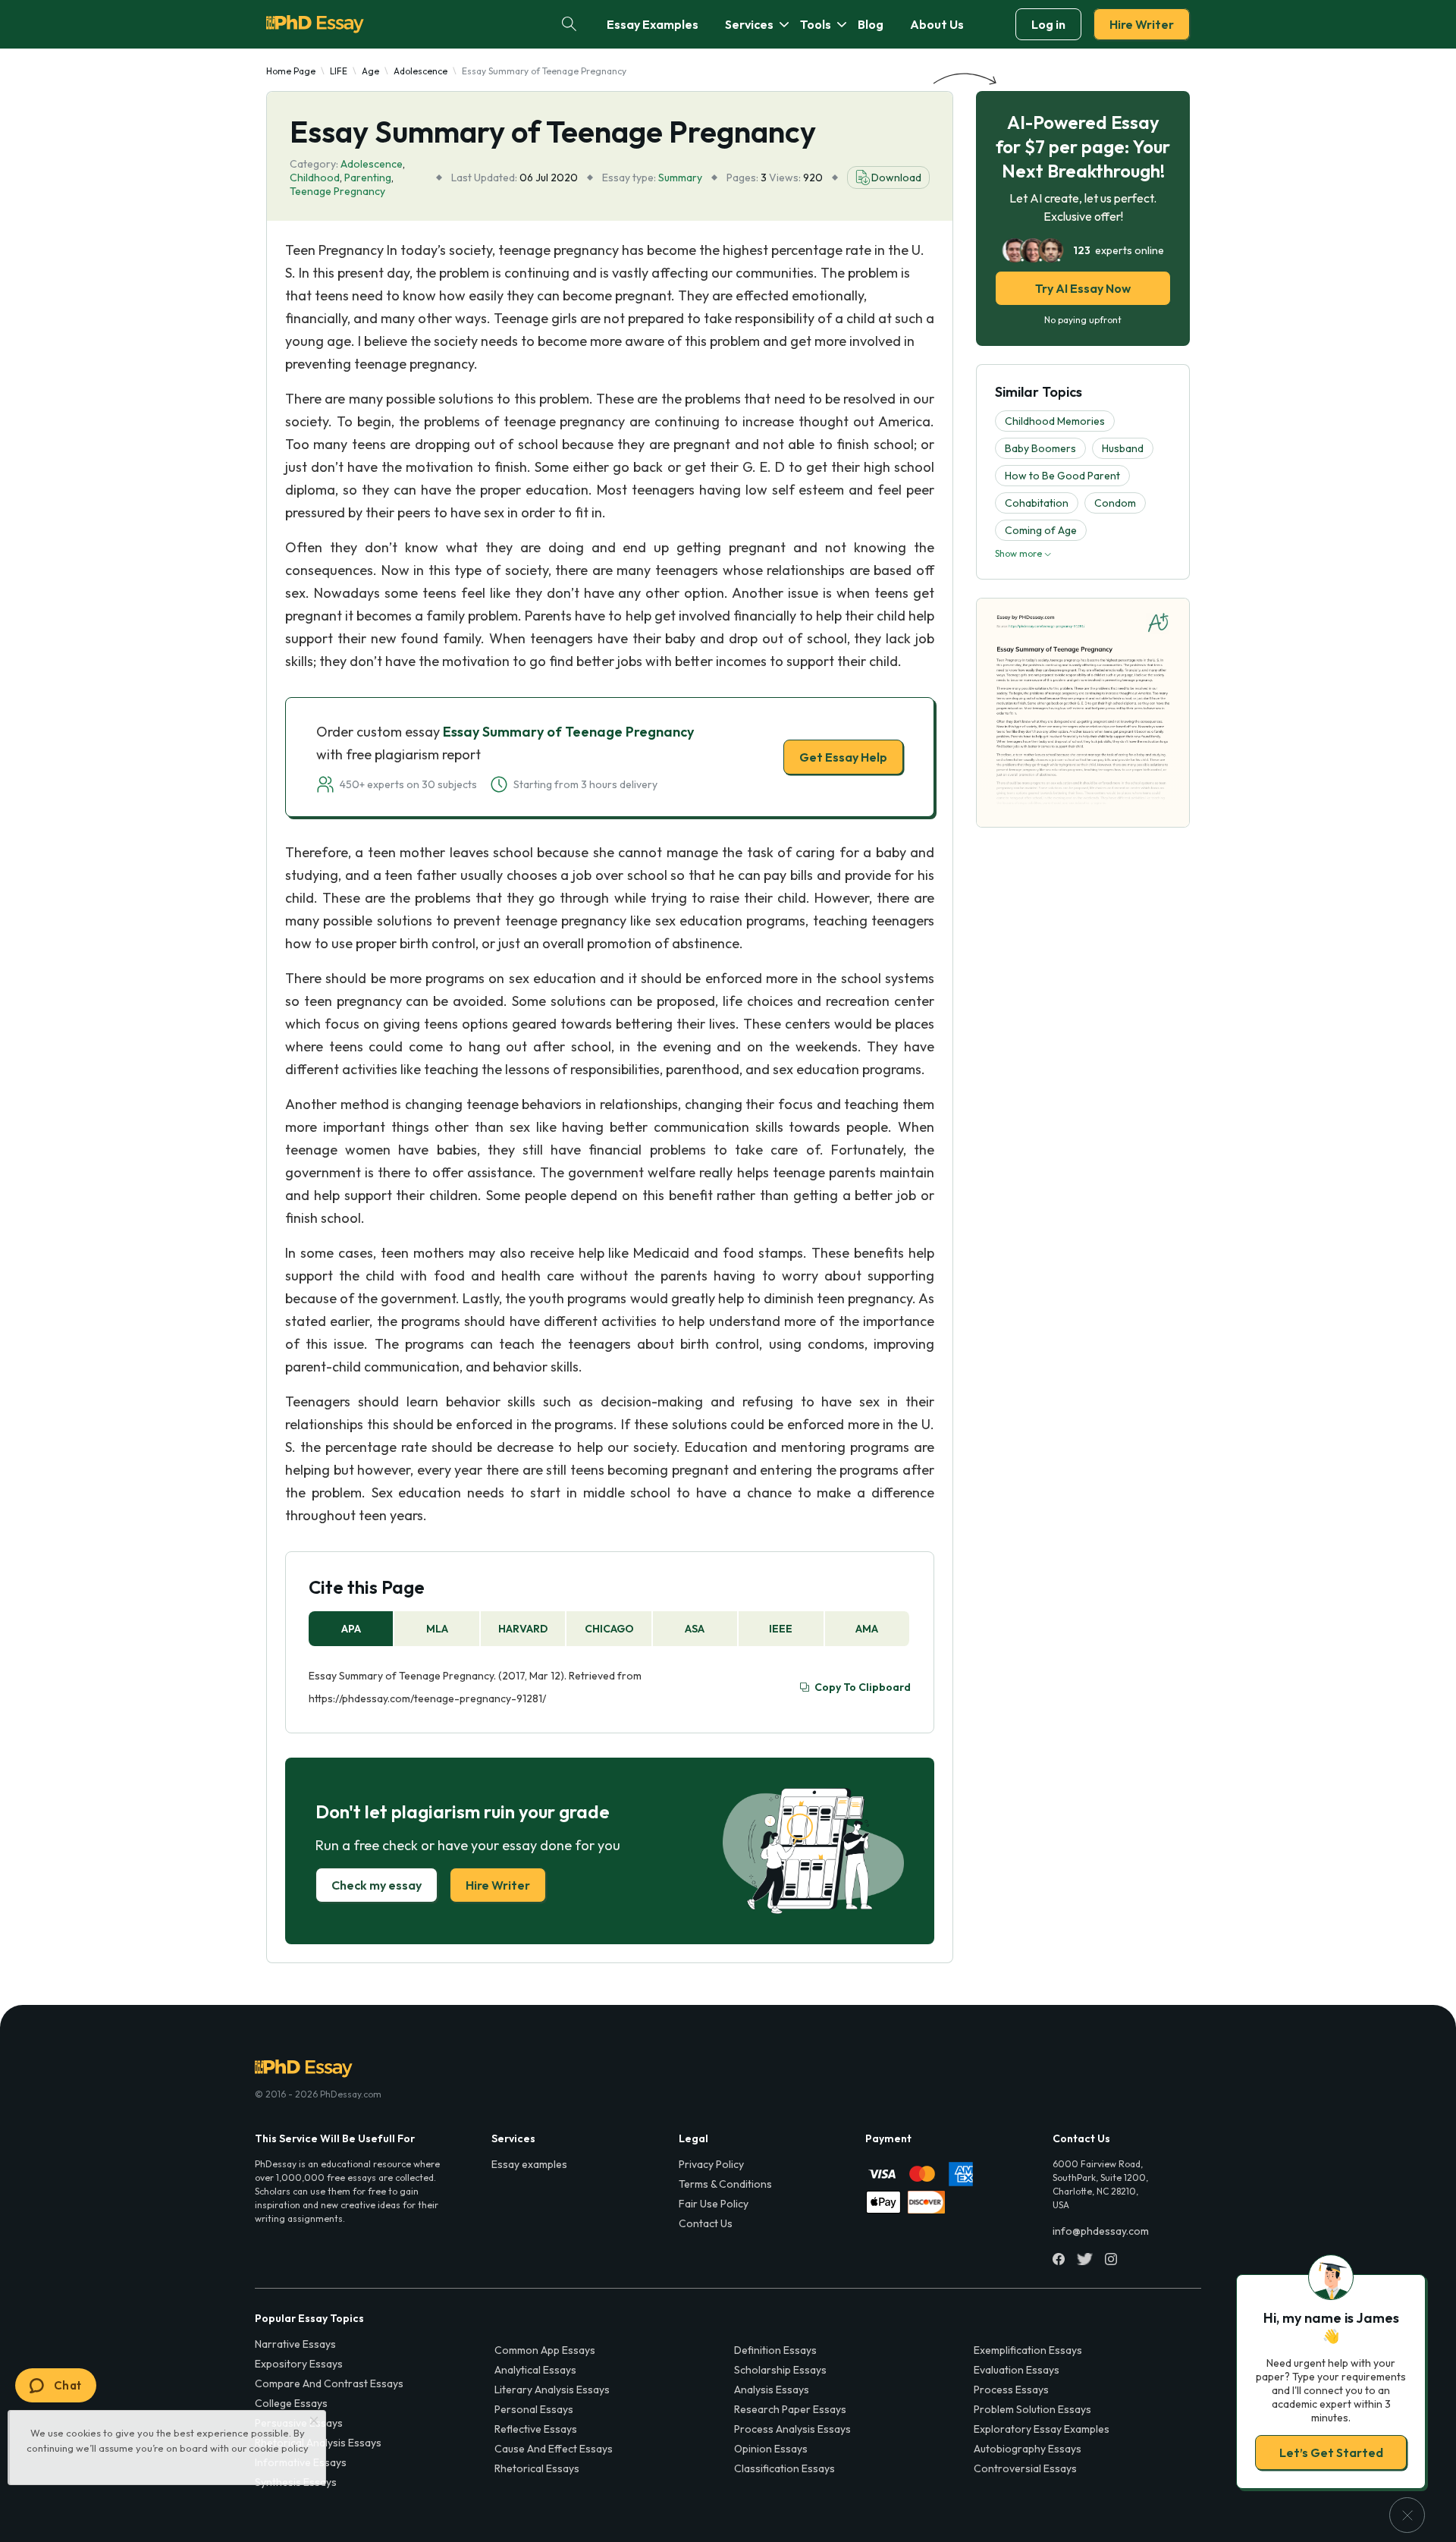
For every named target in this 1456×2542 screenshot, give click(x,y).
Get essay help (510, 1378)
